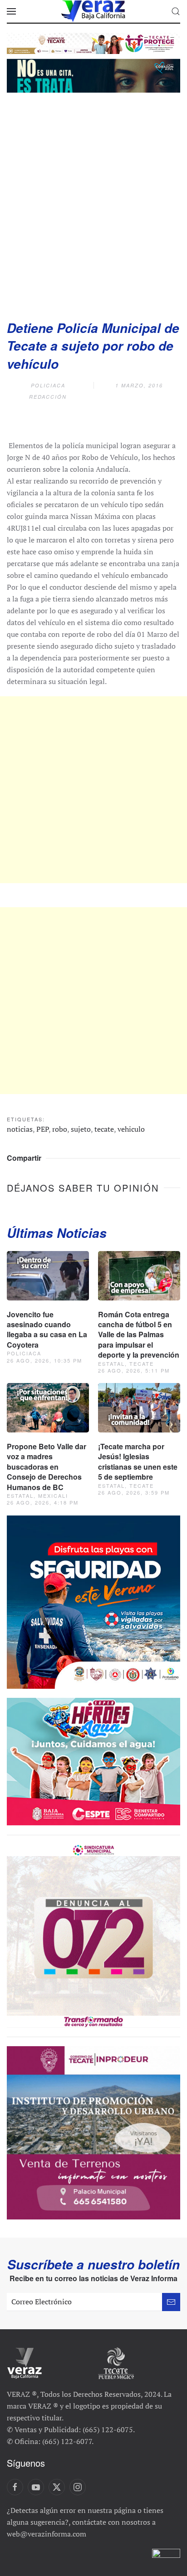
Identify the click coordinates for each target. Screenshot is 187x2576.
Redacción (48, 397)
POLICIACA (48, 385)
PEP (42, 1129)
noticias (20, 1129)
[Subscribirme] (171, 2302)
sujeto (81, 1129)
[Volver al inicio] (93, 11)
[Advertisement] (93, 203)
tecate (104, 1129)
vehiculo (131, 1129)
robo (60, 1129)
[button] (11, 11)
